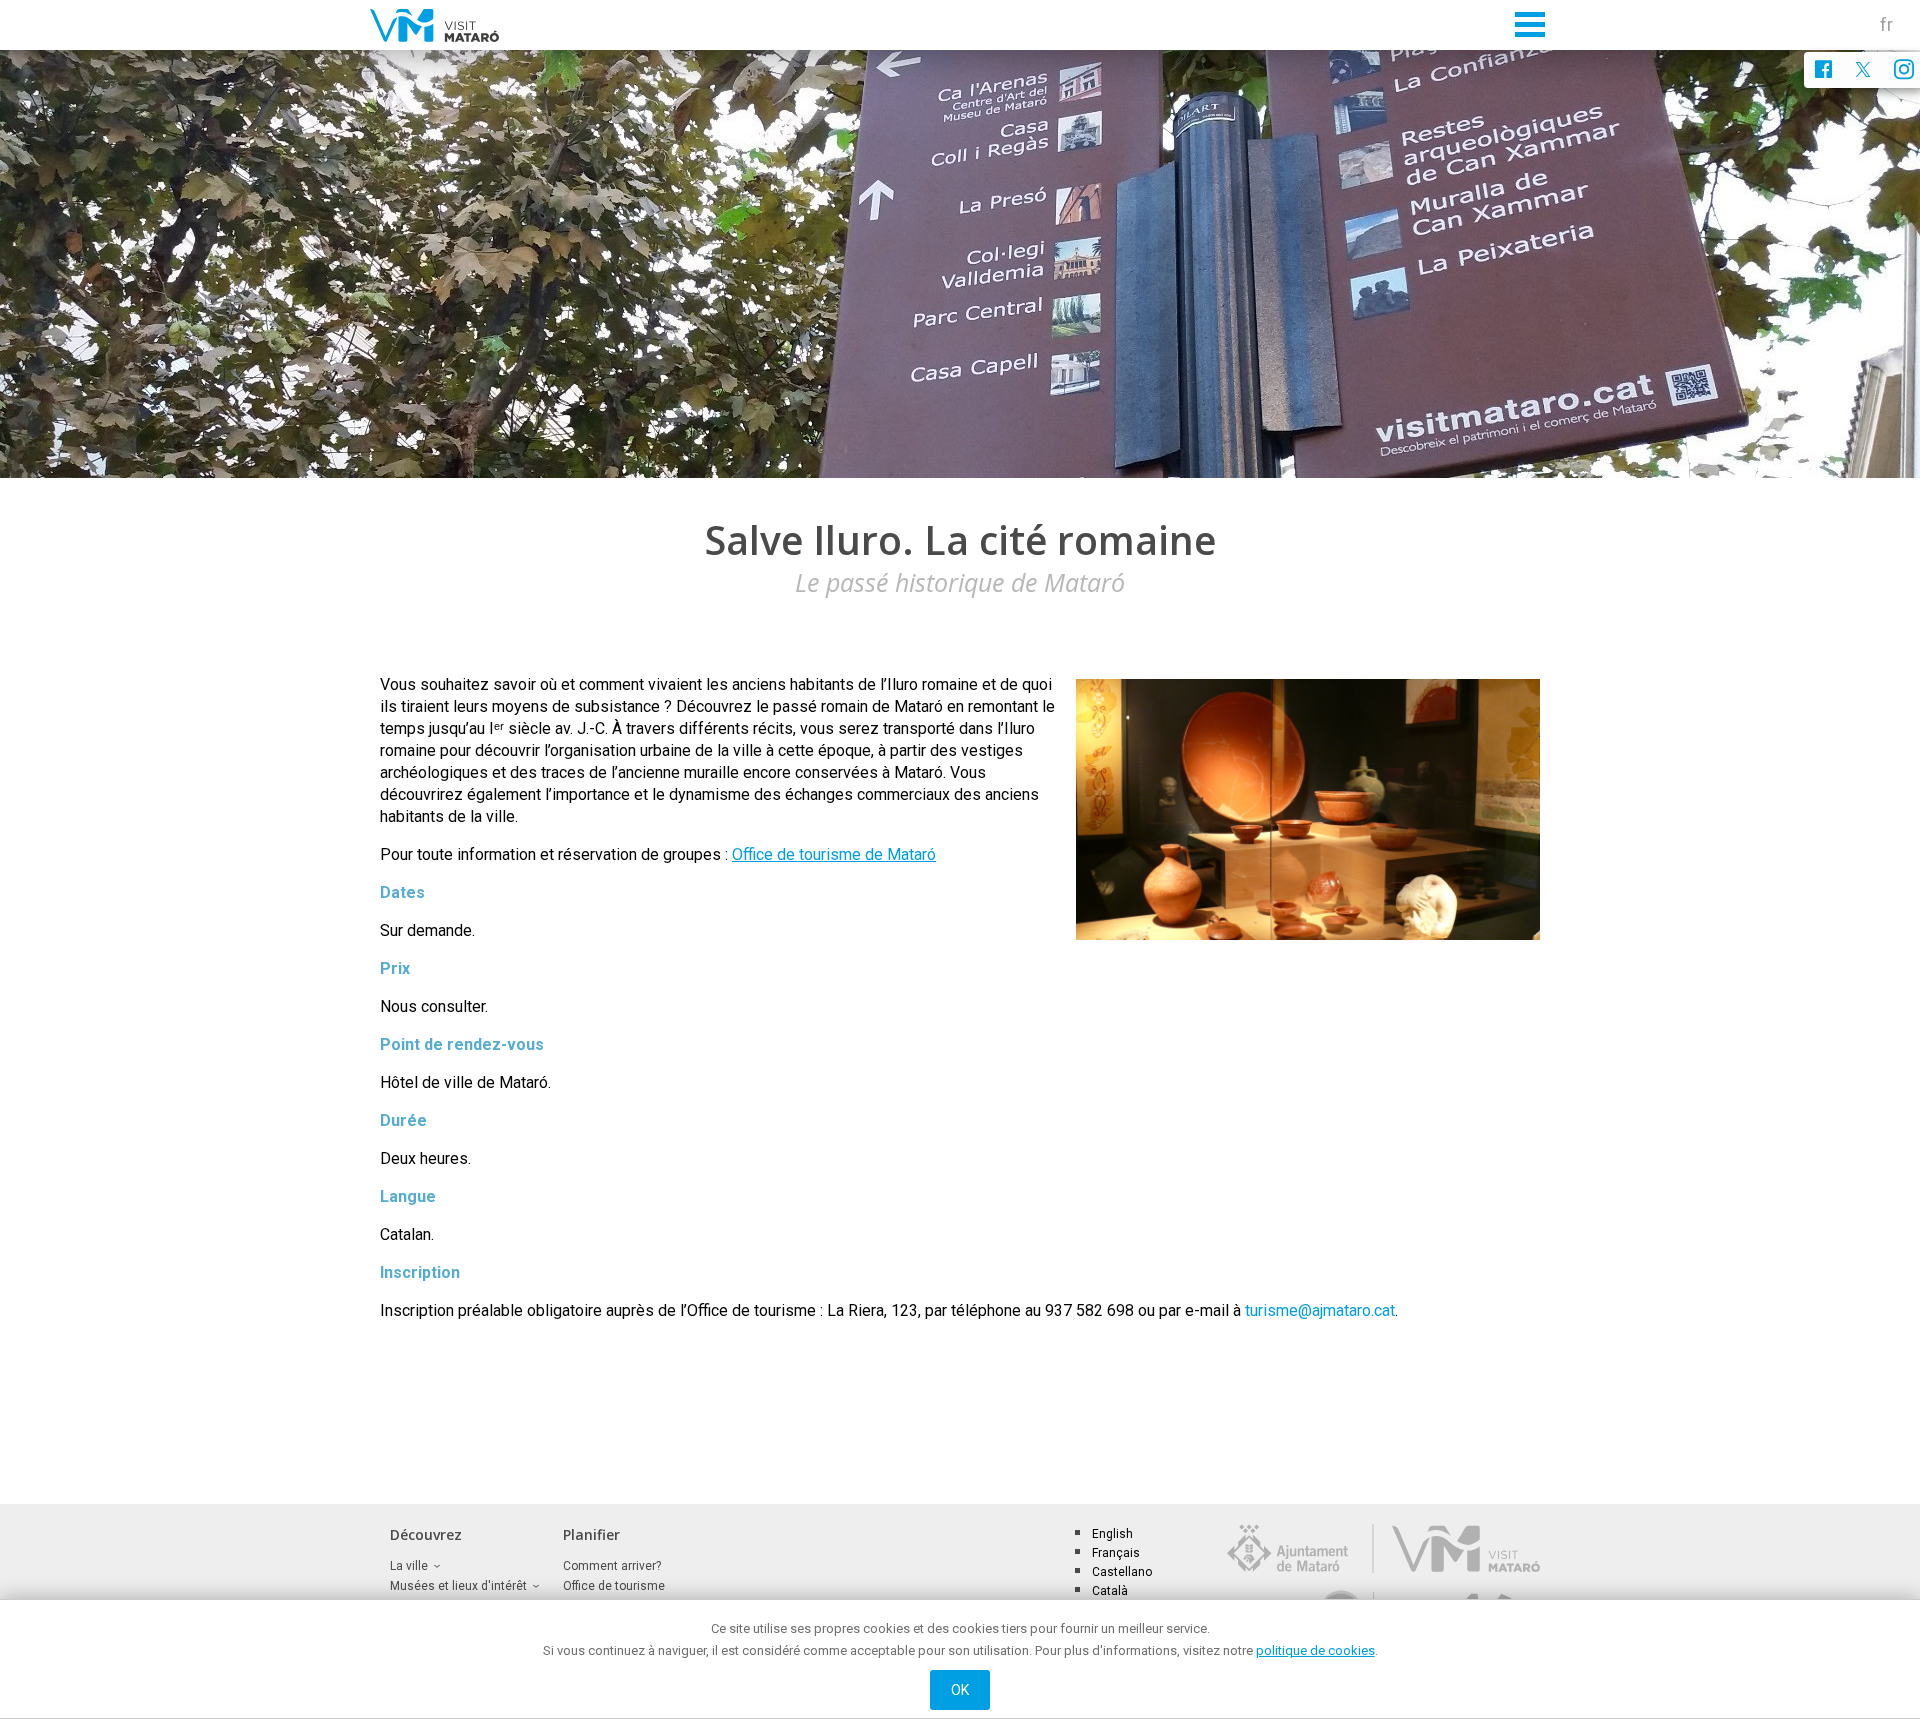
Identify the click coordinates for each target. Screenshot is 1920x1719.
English (1112, 1534)
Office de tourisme (614, 1586)
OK (960, 1690)
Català (1110, 1591)
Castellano (1122, 1572)
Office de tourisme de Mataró (834, 854)
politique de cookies (1315, 1650)
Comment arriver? (612, 1566)
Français (1116, 1553)
